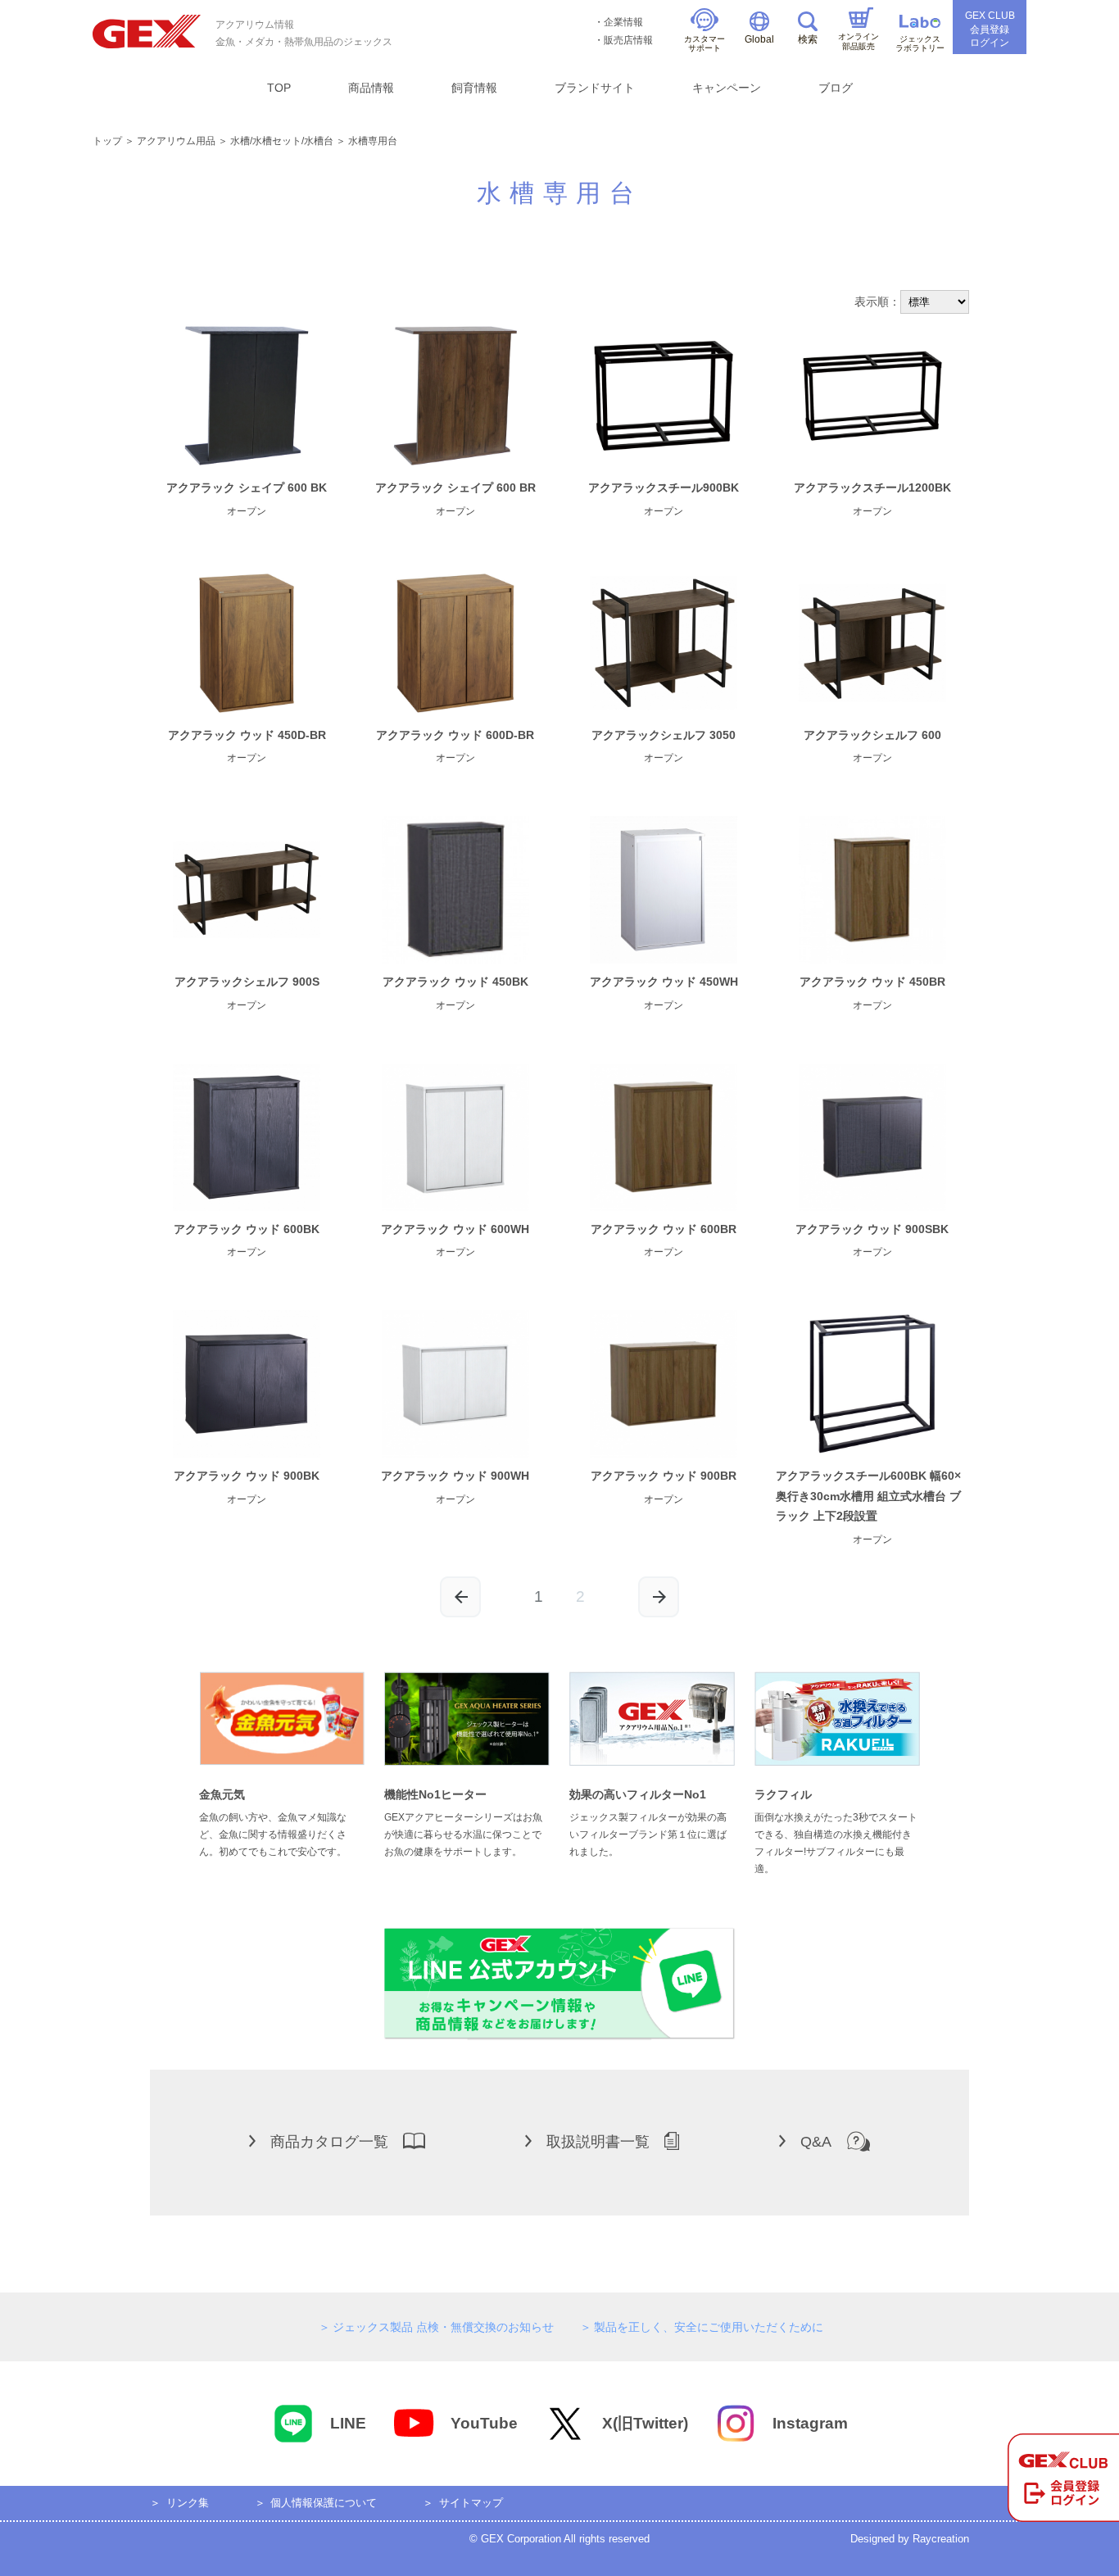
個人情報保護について (324, 2503)
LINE (348, 2423)
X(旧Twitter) (645, 2423)
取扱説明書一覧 (598, 2142)
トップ (107, 141)
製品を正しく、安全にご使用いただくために (709, 2327)
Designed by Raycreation (910, 2539)
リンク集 (188, 2503)
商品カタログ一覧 (329, 2142)
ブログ (836, 88)
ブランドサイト (595, 88)
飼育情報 (474, 88)
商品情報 (371, 88)
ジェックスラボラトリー (920, 44)
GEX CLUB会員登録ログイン (990, 29)
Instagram (810, 2423)
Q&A (816, 2142)
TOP (279, 88)
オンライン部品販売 (859, 41)
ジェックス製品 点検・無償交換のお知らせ (443, 2327)
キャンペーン (727, 88)
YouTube (484, 2423)
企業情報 (623, 22)
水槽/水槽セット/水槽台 (282, 141)
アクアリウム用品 (176, 141)
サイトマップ (471, 2503)
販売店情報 (628, 40)
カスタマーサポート (704, 44)
